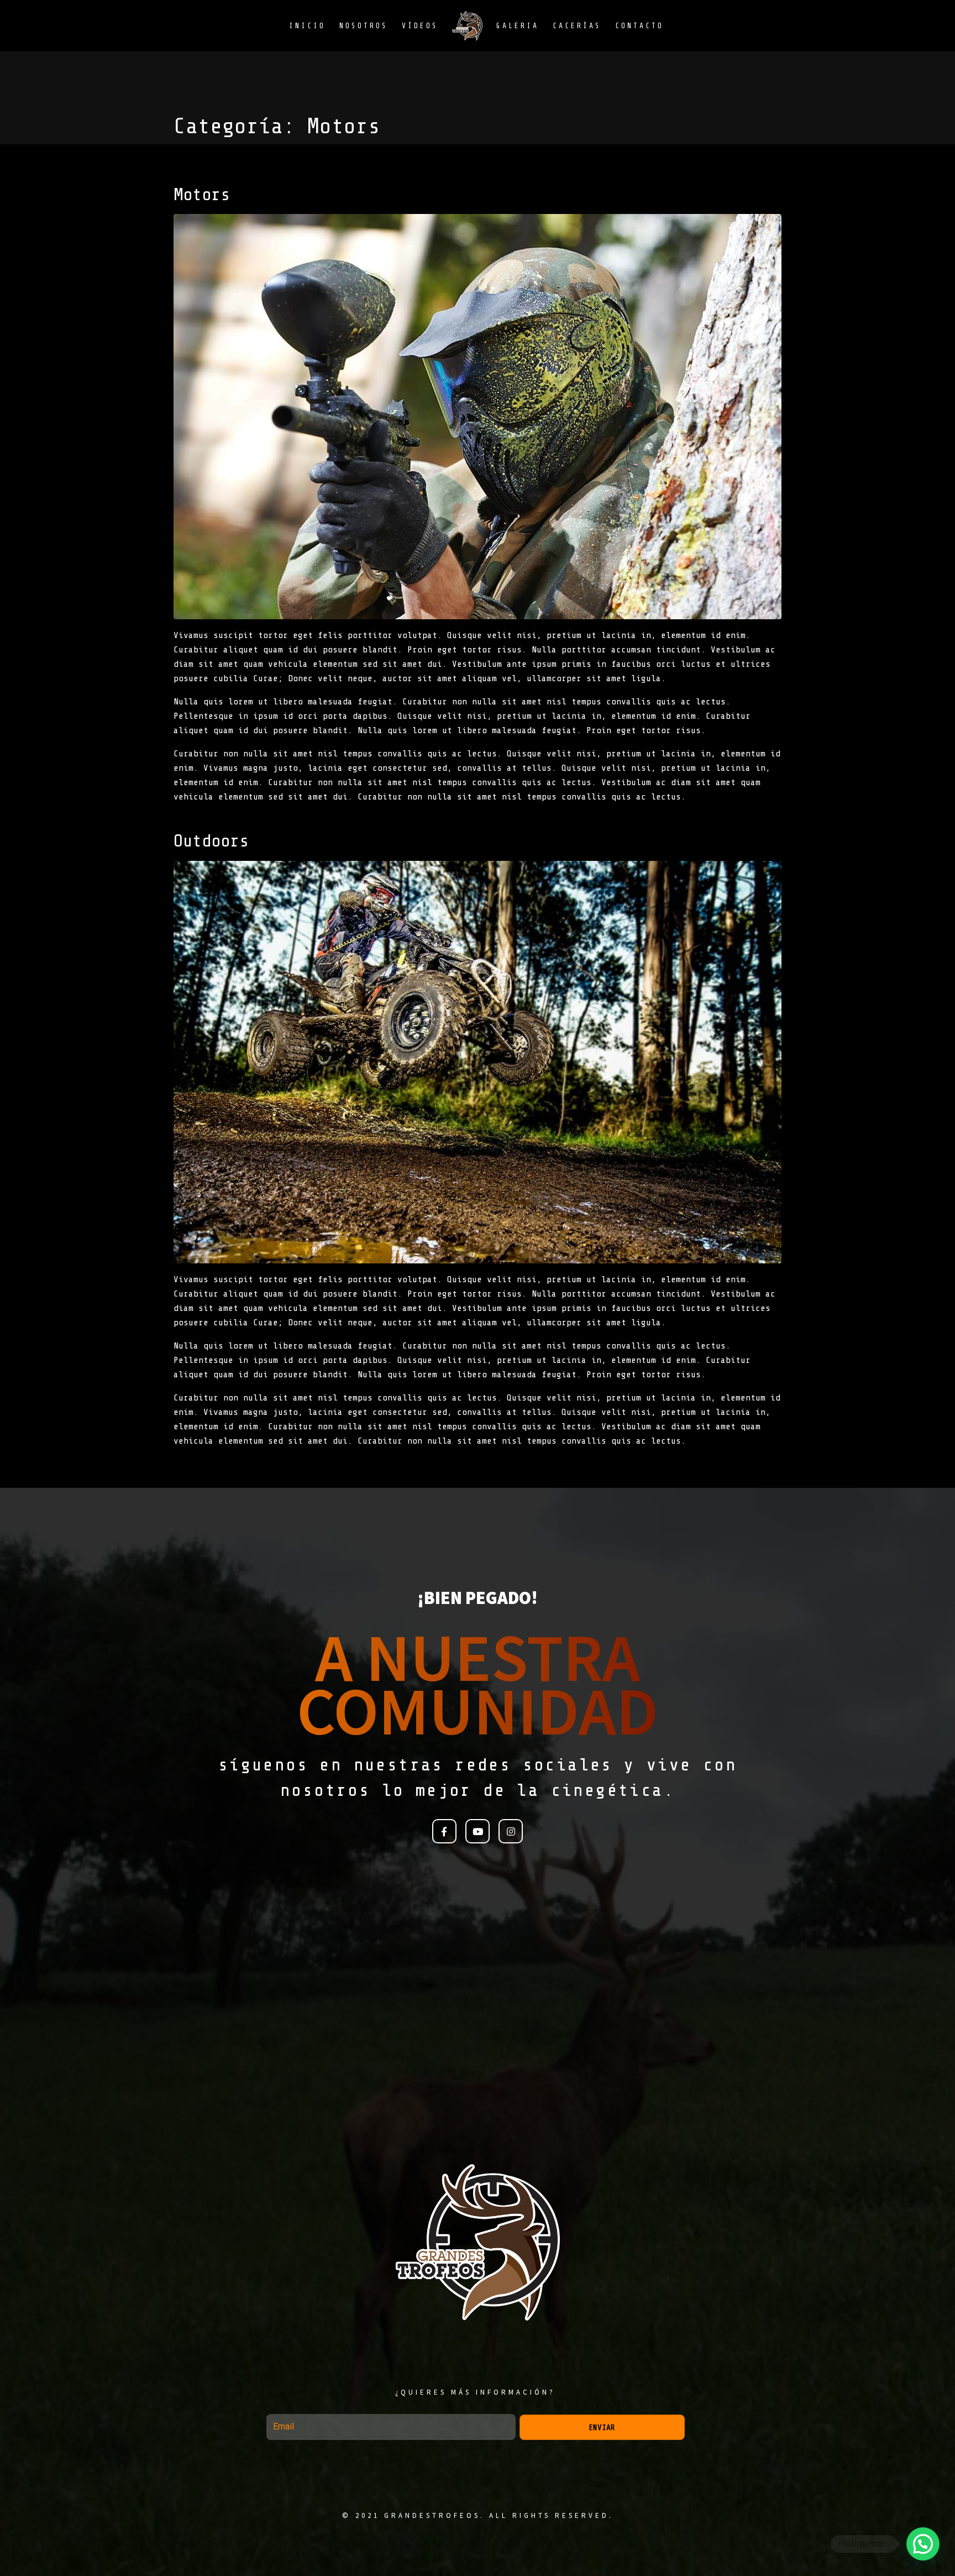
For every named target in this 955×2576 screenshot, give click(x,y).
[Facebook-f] (444, 1831)
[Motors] (478, 416)
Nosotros (364, 26)
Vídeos (420, 26)
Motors (202, 195)
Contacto (639, 26)
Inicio (307, 26)
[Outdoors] (478, 1062)
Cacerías (577, 26)
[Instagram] (511, 1831)
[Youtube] (478, 1831)
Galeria (518, 26)
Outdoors (211, 841)
